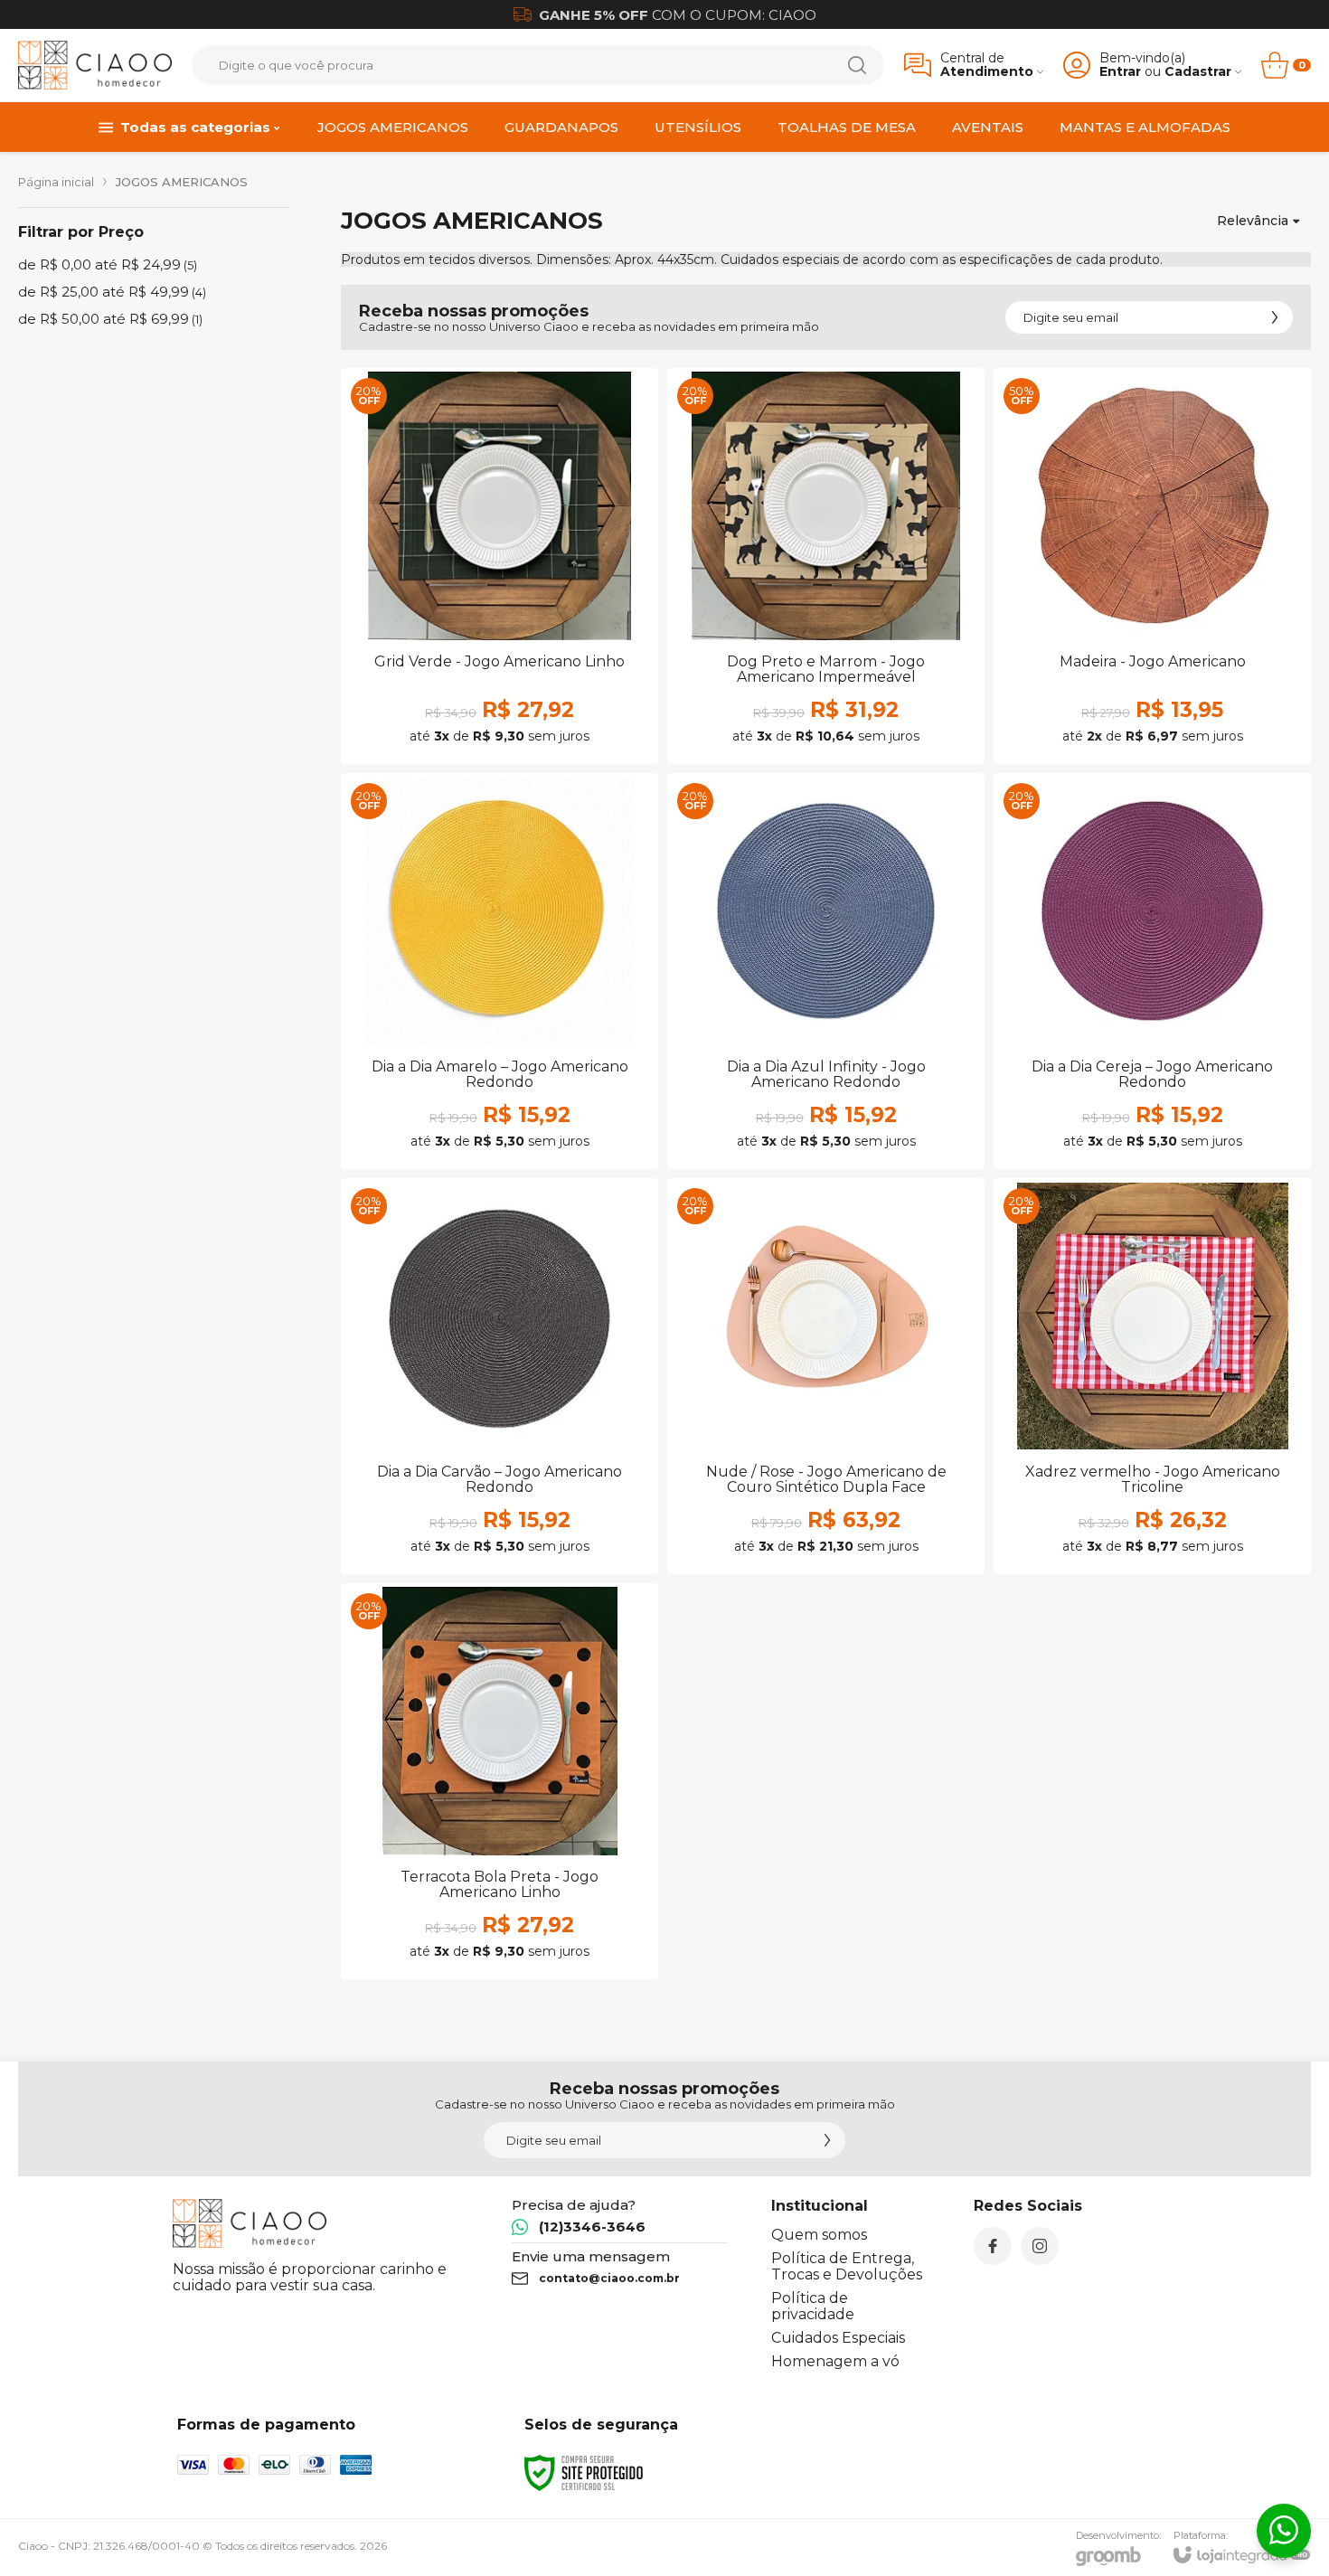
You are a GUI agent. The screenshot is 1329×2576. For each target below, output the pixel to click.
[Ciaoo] (95, 65)
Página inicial (56, 182)
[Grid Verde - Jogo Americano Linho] (500, 566)
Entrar (1120, 72)
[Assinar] (1275, 317)
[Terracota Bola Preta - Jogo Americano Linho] (500, 1781)
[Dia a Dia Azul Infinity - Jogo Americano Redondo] (826, 971)
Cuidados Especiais (838, 2338)
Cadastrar (1198, 72)
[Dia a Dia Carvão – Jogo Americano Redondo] (500, 1376)
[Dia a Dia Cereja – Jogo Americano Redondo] (1152, 971)
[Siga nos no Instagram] (1040, 2246)
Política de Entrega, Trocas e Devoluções (847, 2266)
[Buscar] (857, 65)
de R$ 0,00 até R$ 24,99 (108, 264)
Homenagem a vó (835, 2361)
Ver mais (500, 655)
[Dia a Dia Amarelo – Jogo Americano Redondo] (500, 971)
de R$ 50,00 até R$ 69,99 (110, 319)
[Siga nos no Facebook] (993, 2246)
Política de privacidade (813, 2306)
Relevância (1253, 221)
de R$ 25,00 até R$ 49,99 (112, 292)
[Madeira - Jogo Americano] (1152, 566)
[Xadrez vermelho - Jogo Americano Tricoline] (1152, 1376)
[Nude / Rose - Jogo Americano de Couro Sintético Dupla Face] (826, 1376)
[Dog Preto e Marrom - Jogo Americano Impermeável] (826, 566)
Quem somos (819, 2235)
